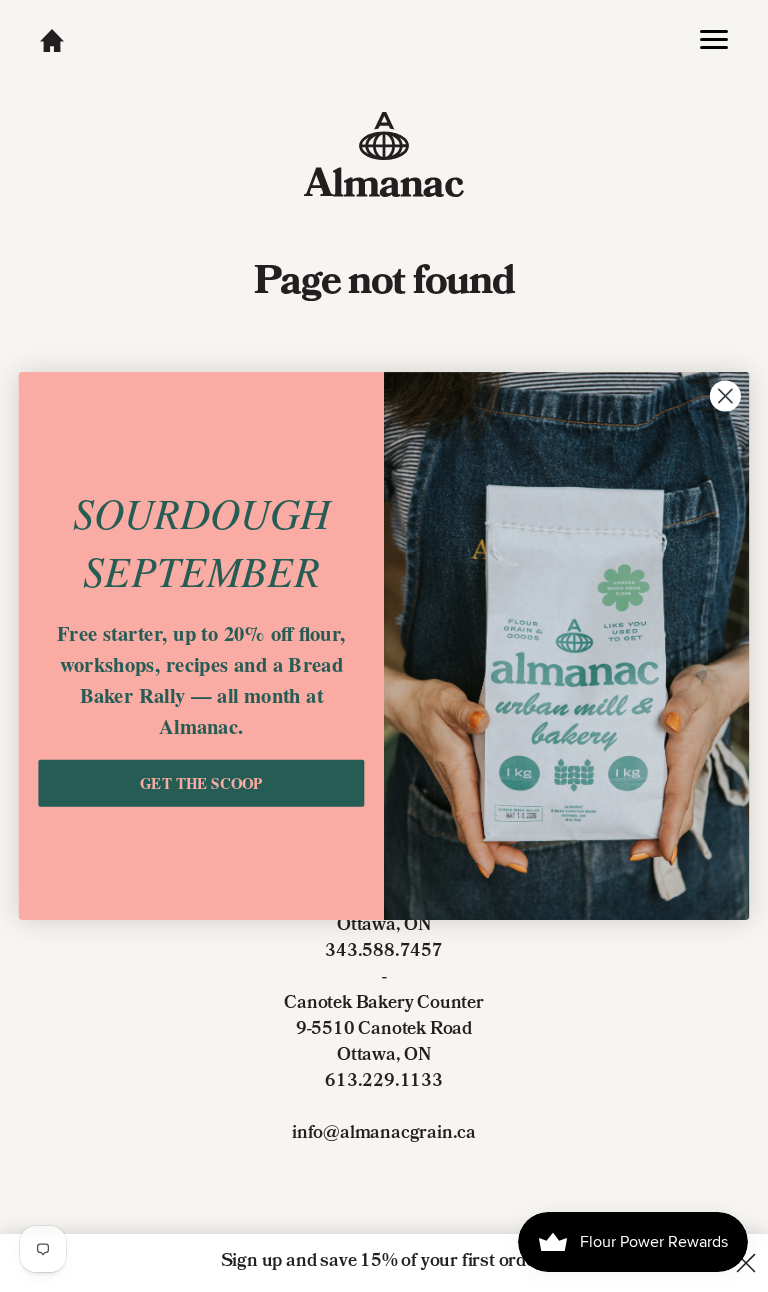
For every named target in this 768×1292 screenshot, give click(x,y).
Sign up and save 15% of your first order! (384, 1262)
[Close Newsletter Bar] (746, 1263)
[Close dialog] (725, 396)
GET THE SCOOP (201, 783)
